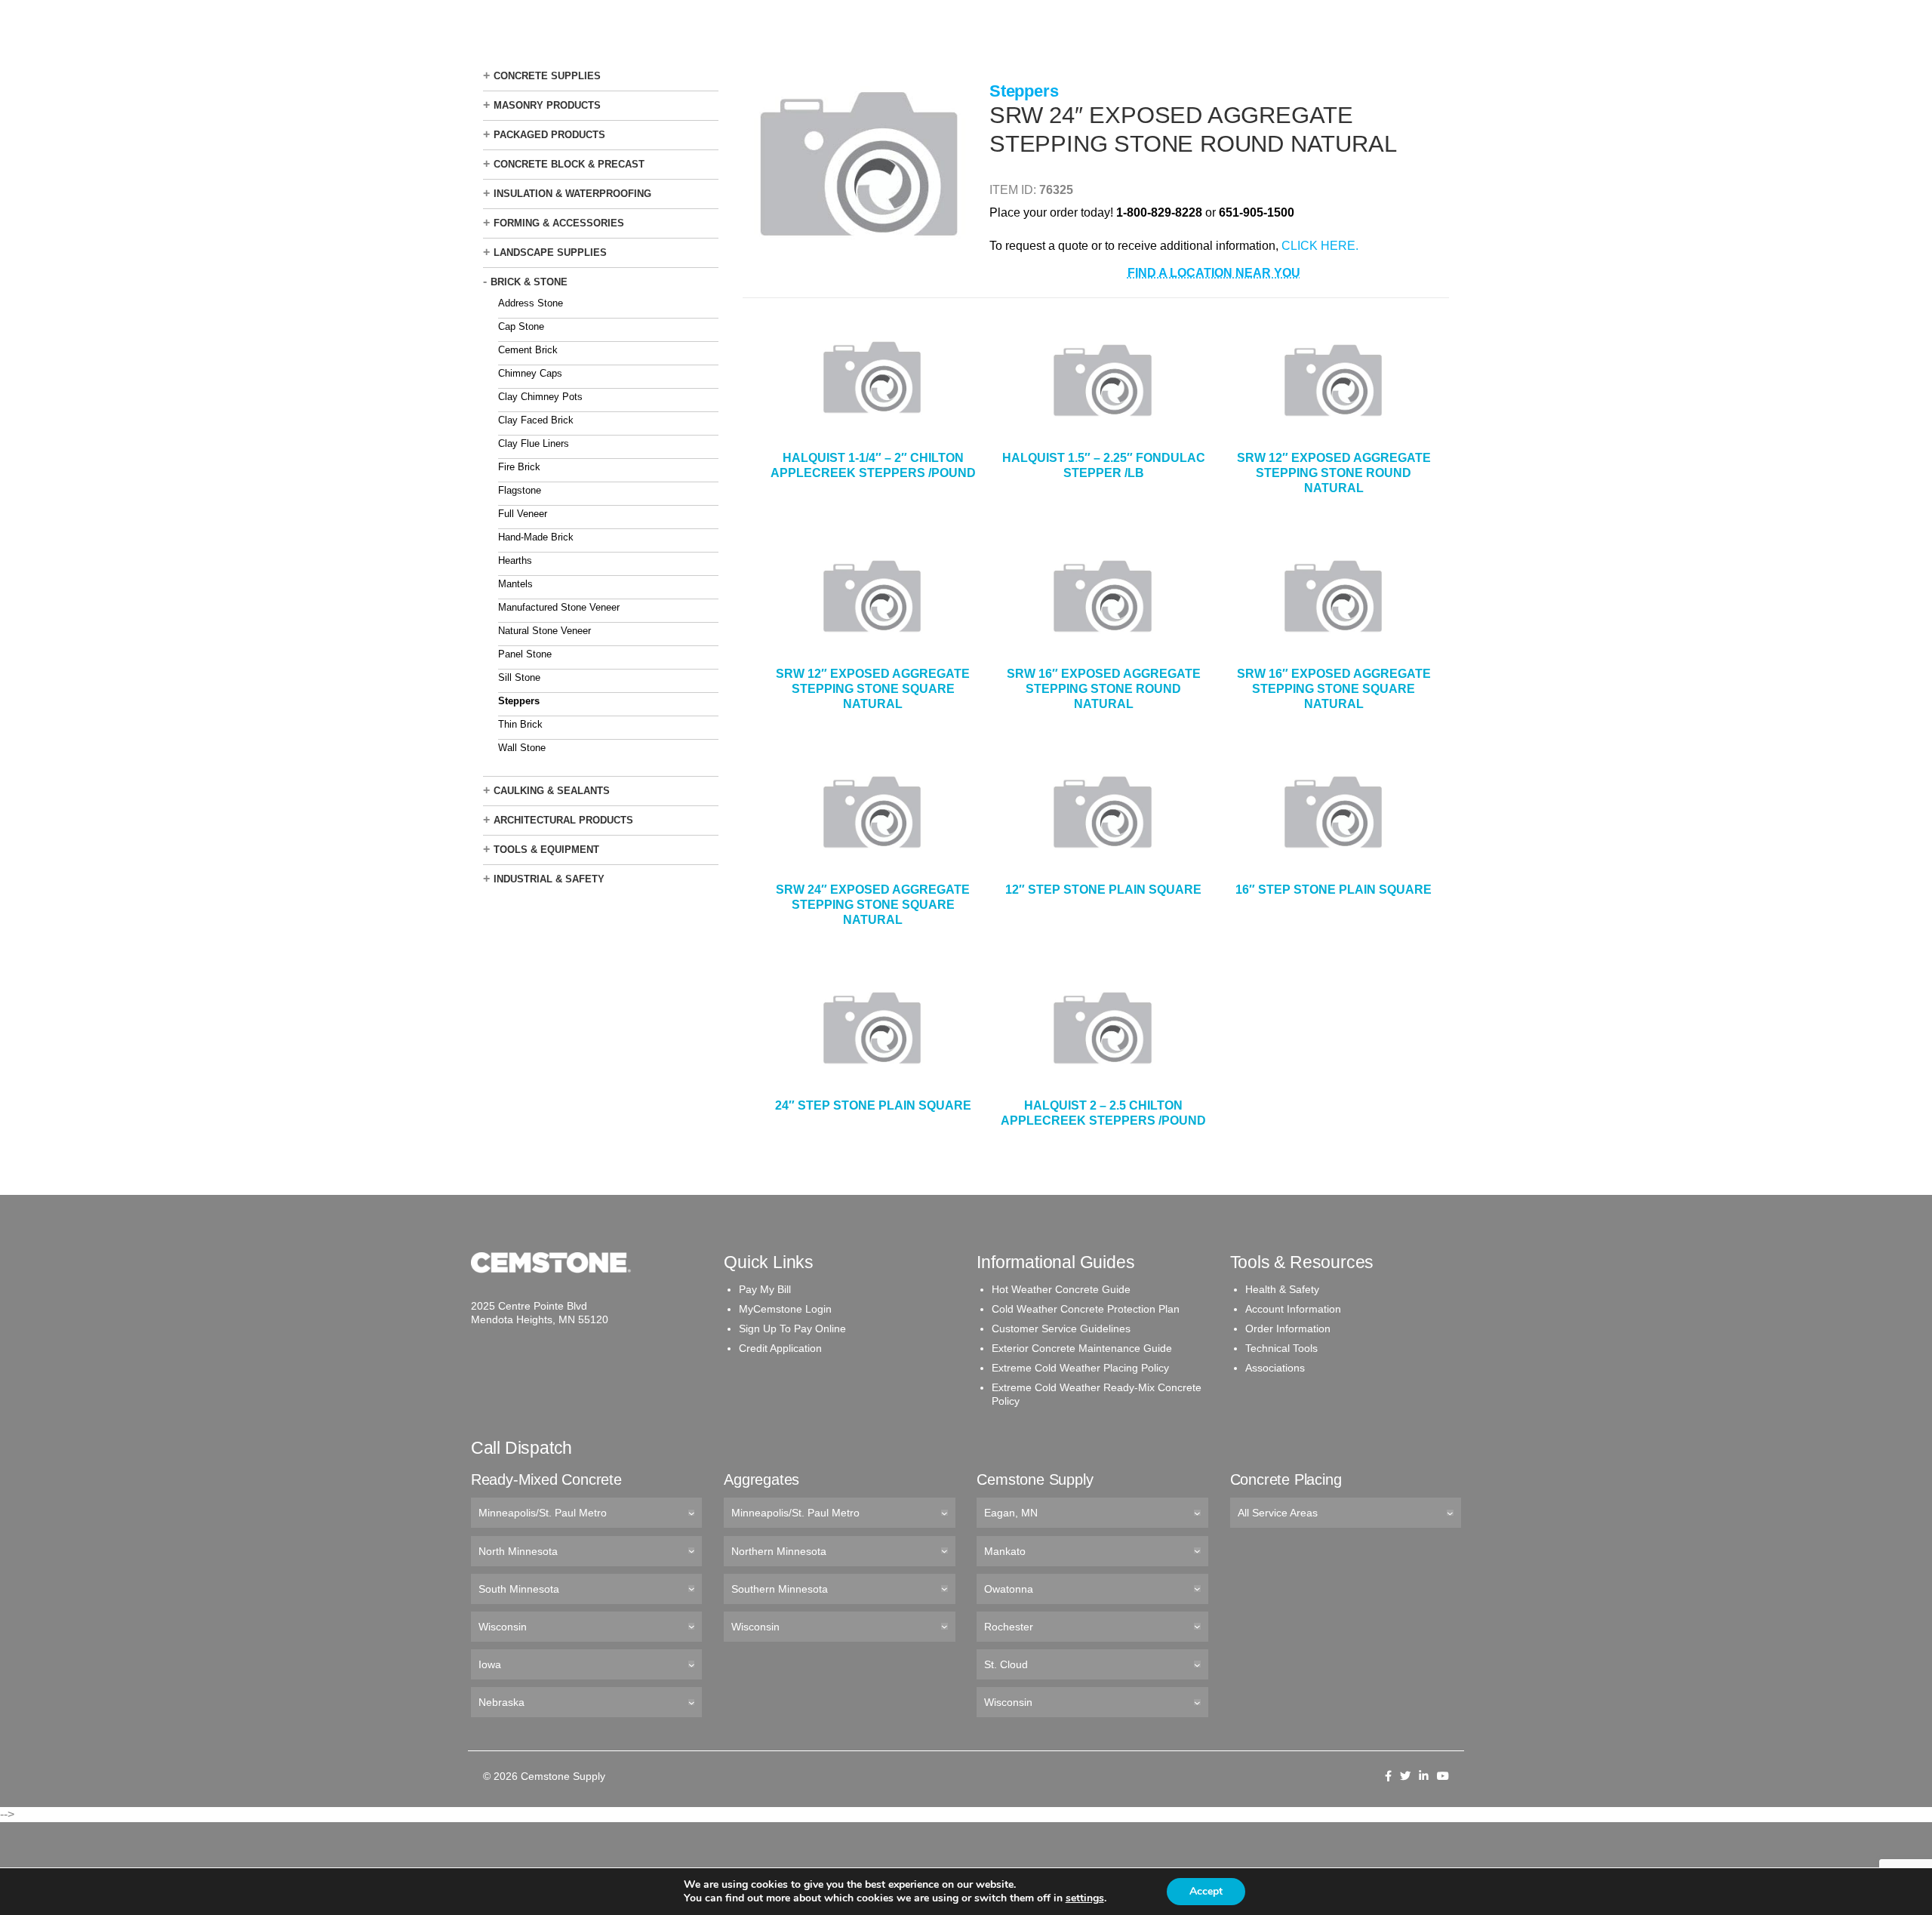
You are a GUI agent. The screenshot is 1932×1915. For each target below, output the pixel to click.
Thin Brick (520, 724)
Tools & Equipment (546, 850)
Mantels (515, 584)
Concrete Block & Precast (569, 164)
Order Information (1288, 1328)
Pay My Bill (765, 1289)
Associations (1275, 1368)
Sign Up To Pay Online (792, 1328)
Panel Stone (525, 654)
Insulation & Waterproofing (572, 194)
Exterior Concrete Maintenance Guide (1082, 1348)
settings (1085, 1898)
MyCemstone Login (785, 1309)
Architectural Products (563, 820)
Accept (1206, 1891)
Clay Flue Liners (534, 443)
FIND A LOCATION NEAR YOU (1214, 273)
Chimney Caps (530, 373)
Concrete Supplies (547, 76)
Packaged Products (549, 135)
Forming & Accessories (559, 223)
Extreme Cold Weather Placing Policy (1080, 1368)
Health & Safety (1282, 1289)
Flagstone (520, 490)
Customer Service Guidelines (1061, 1328)
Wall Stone (522, 748)
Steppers (519, 701)
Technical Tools (1281, 1348)
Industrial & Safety (549, 879)
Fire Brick (519, 467)
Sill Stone (519, 677)
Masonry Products (547, 105)
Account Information (1293, 1309)
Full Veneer (523, 514)
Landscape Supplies (550, 252)
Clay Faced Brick (536, 420)
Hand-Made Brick (536, 537)
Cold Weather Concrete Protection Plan (1086, 1309)
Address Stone (531, 303)
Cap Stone (521, 326)
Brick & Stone (529, 282)
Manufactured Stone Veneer (559, 607)
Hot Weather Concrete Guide (1061, 1289)
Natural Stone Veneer (545, 631)
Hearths (515, 560)
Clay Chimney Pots (540, 397)
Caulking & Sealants (552, 791)
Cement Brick (528, 350)
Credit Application (780, 1348)
